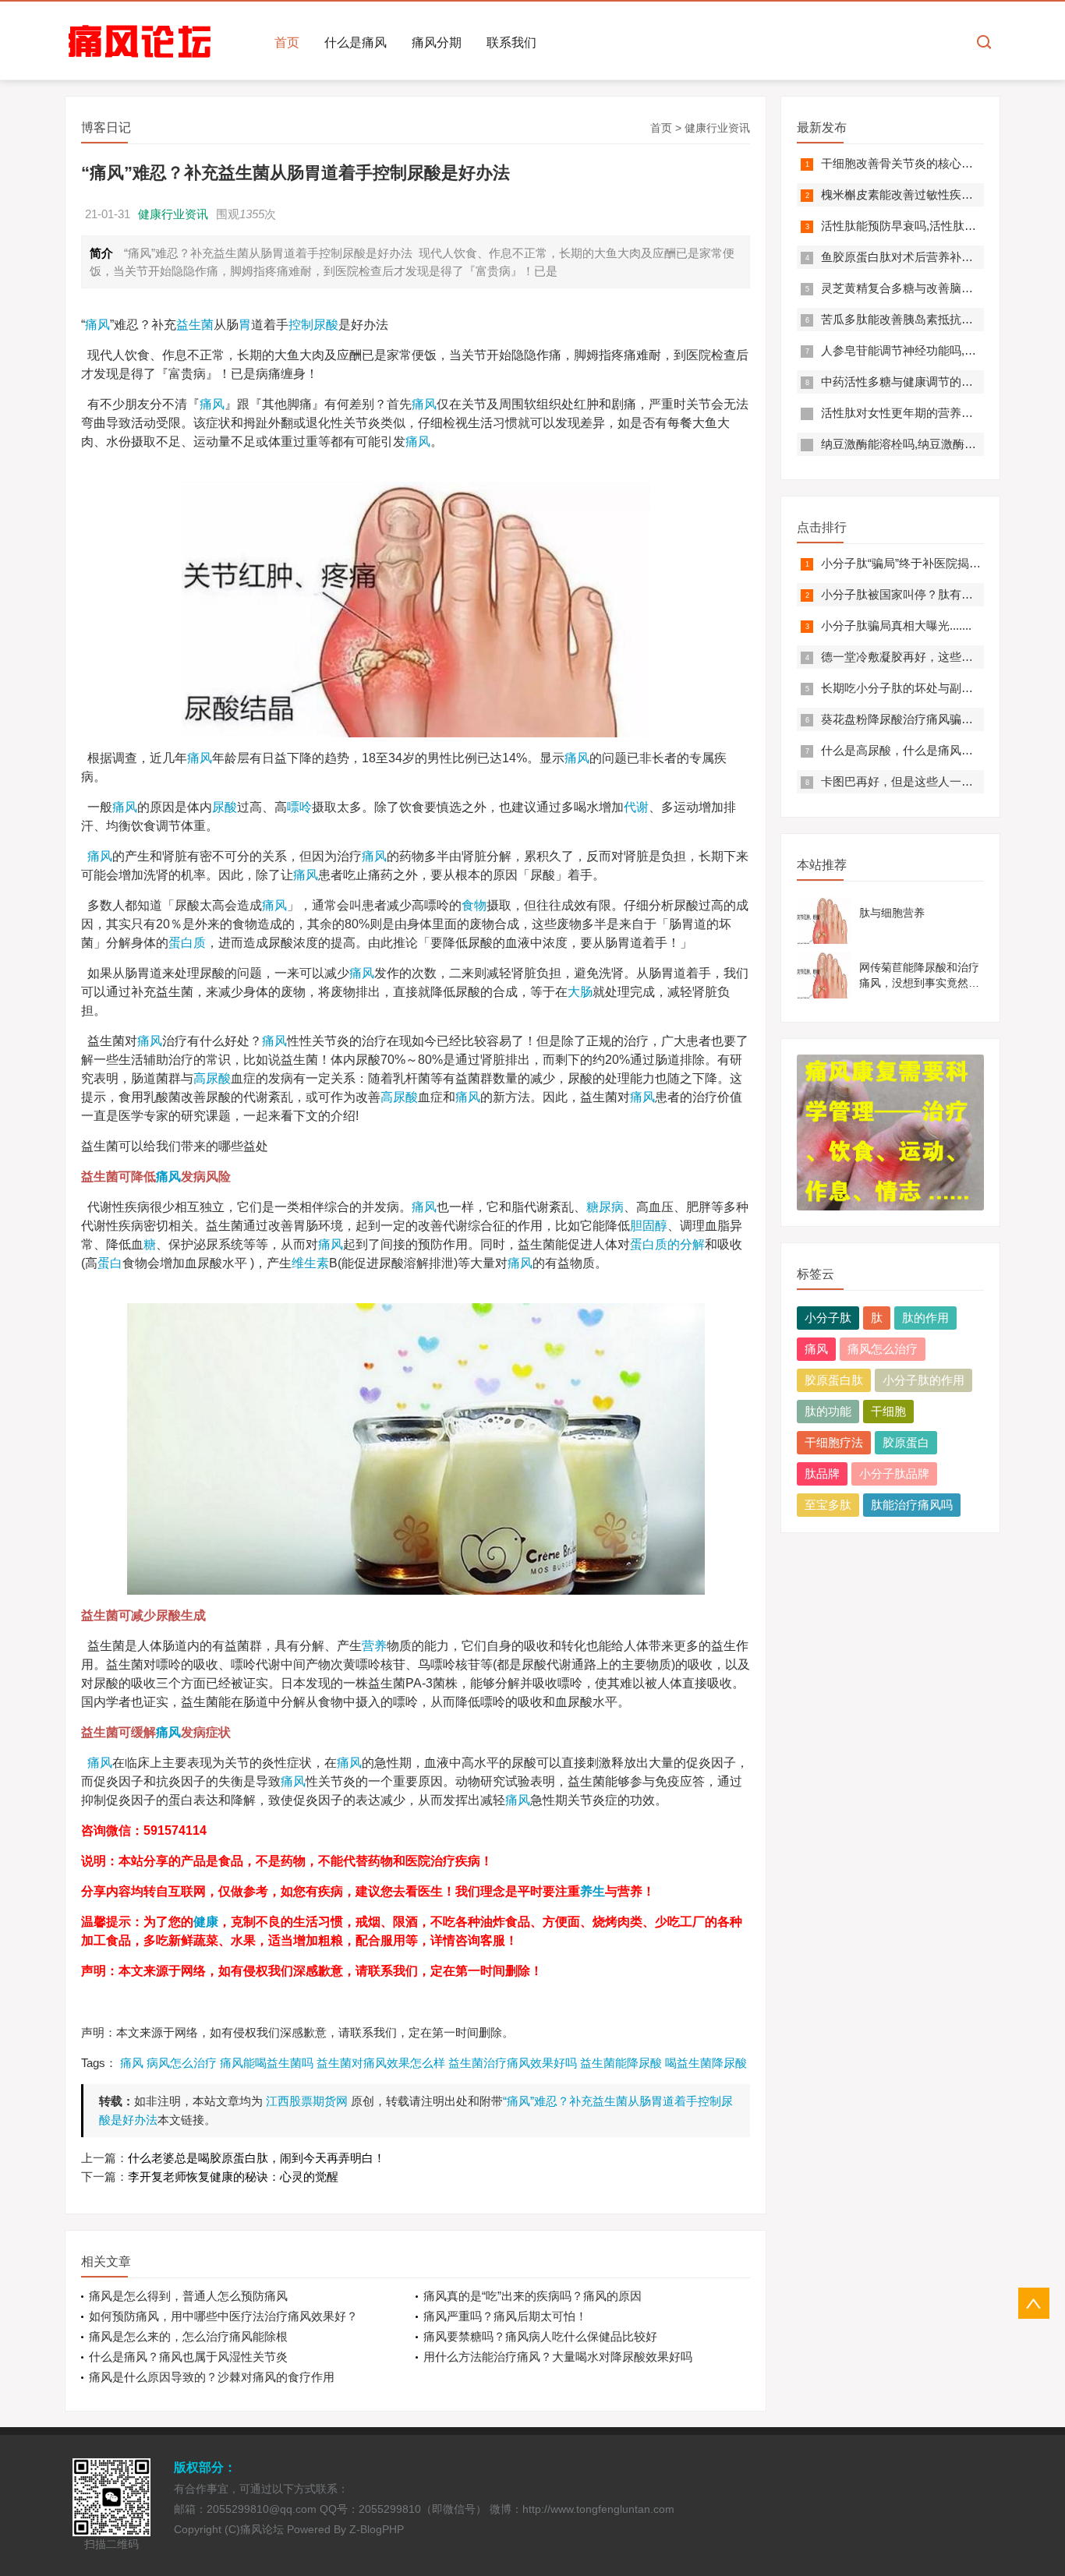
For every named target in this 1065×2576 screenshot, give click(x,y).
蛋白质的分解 (667, 1244)
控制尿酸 (313, 325)
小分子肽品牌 (894, 1474)
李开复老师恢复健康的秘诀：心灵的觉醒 (233, 2177)
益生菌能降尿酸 (621, 2063)
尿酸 (225, 807)
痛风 (97, 325)
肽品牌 (822, 1474)
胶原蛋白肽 (834, 1380)
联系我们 (511, 42)
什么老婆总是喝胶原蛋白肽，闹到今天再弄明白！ (257, 2158)
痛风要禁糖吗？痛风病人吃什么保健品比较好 (540, 2336)
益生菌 (195, 325)
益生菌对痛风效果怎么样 (381, 2063)
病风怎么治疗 (182, 2063)
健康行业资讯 (717, 128)
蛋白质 (187, 943)
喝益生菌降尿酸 (706, 2063)
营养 (374, 1646)
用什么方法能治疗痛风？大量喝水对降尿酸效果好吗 (558, 2357)
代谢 (636, 807)
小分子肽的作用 (923, 1380)
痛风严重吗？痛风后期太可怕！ (505, 2316)
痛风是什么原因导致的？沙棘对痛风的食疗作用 (212, 2377)
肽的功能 (828, 1411)
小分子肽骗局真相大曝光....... (896, 625)
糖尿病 (605, 1207)
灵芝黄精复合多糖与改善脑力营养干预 (920, 288)
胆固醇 (649, 1226)
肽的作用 (925, 1318)
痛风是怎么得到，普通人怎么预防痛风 (188, 2296)
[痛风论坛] (140, 42)
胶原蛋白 (906, 1442)
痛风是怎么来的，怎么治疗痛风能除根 (188, 2336)
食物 (474, 905)
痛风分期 (437, 42)
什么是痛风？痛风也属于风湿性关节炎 (188, 2357)
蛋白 (110, 1263)
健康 (206, 1922)
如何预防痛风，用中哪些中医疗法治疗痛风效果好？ (223, 2316)
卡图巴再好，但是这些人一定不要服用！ (926, 781)
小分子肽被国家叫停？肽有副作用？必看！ (932, 594)
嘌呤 (299, 807)
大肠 (580, 992)
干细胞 (888, 1411)
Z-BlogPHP (377, 2529)
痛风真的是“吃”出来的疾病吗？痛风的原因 (532, 2296)
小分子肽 (828, 1318)
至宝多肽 (828, 1505)
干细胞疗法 (834, 1442)
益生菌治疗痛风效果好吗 (513, 2063)
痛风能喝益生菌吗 (267, 2063)
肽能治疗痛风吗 (912, 1505)
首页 (287, 42)
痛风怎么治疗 (883, 1349)
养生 (593, 1891)
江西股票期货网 (307, 2101)
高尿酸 (212, 1078)
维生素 (310, 1263)
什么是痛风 (356, 42)
